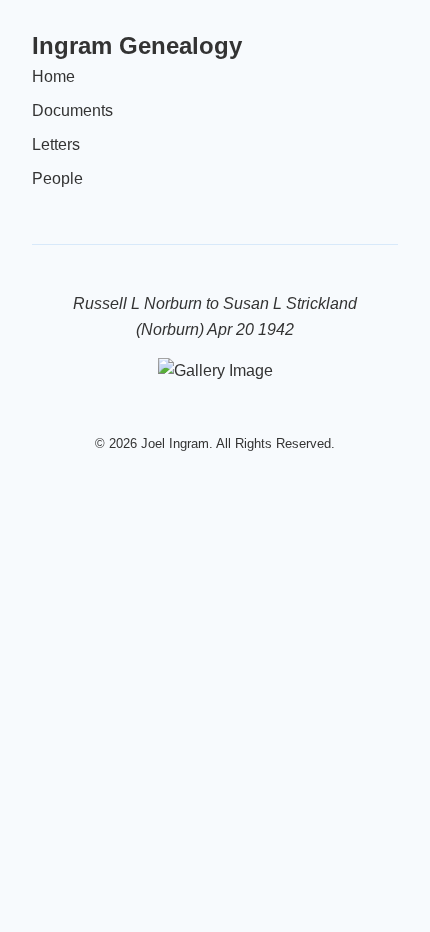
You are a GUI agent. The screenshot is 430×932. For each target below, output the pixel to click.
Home (53, 76)
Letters (56, 144)
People (57, 178)
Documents (72, 110)
